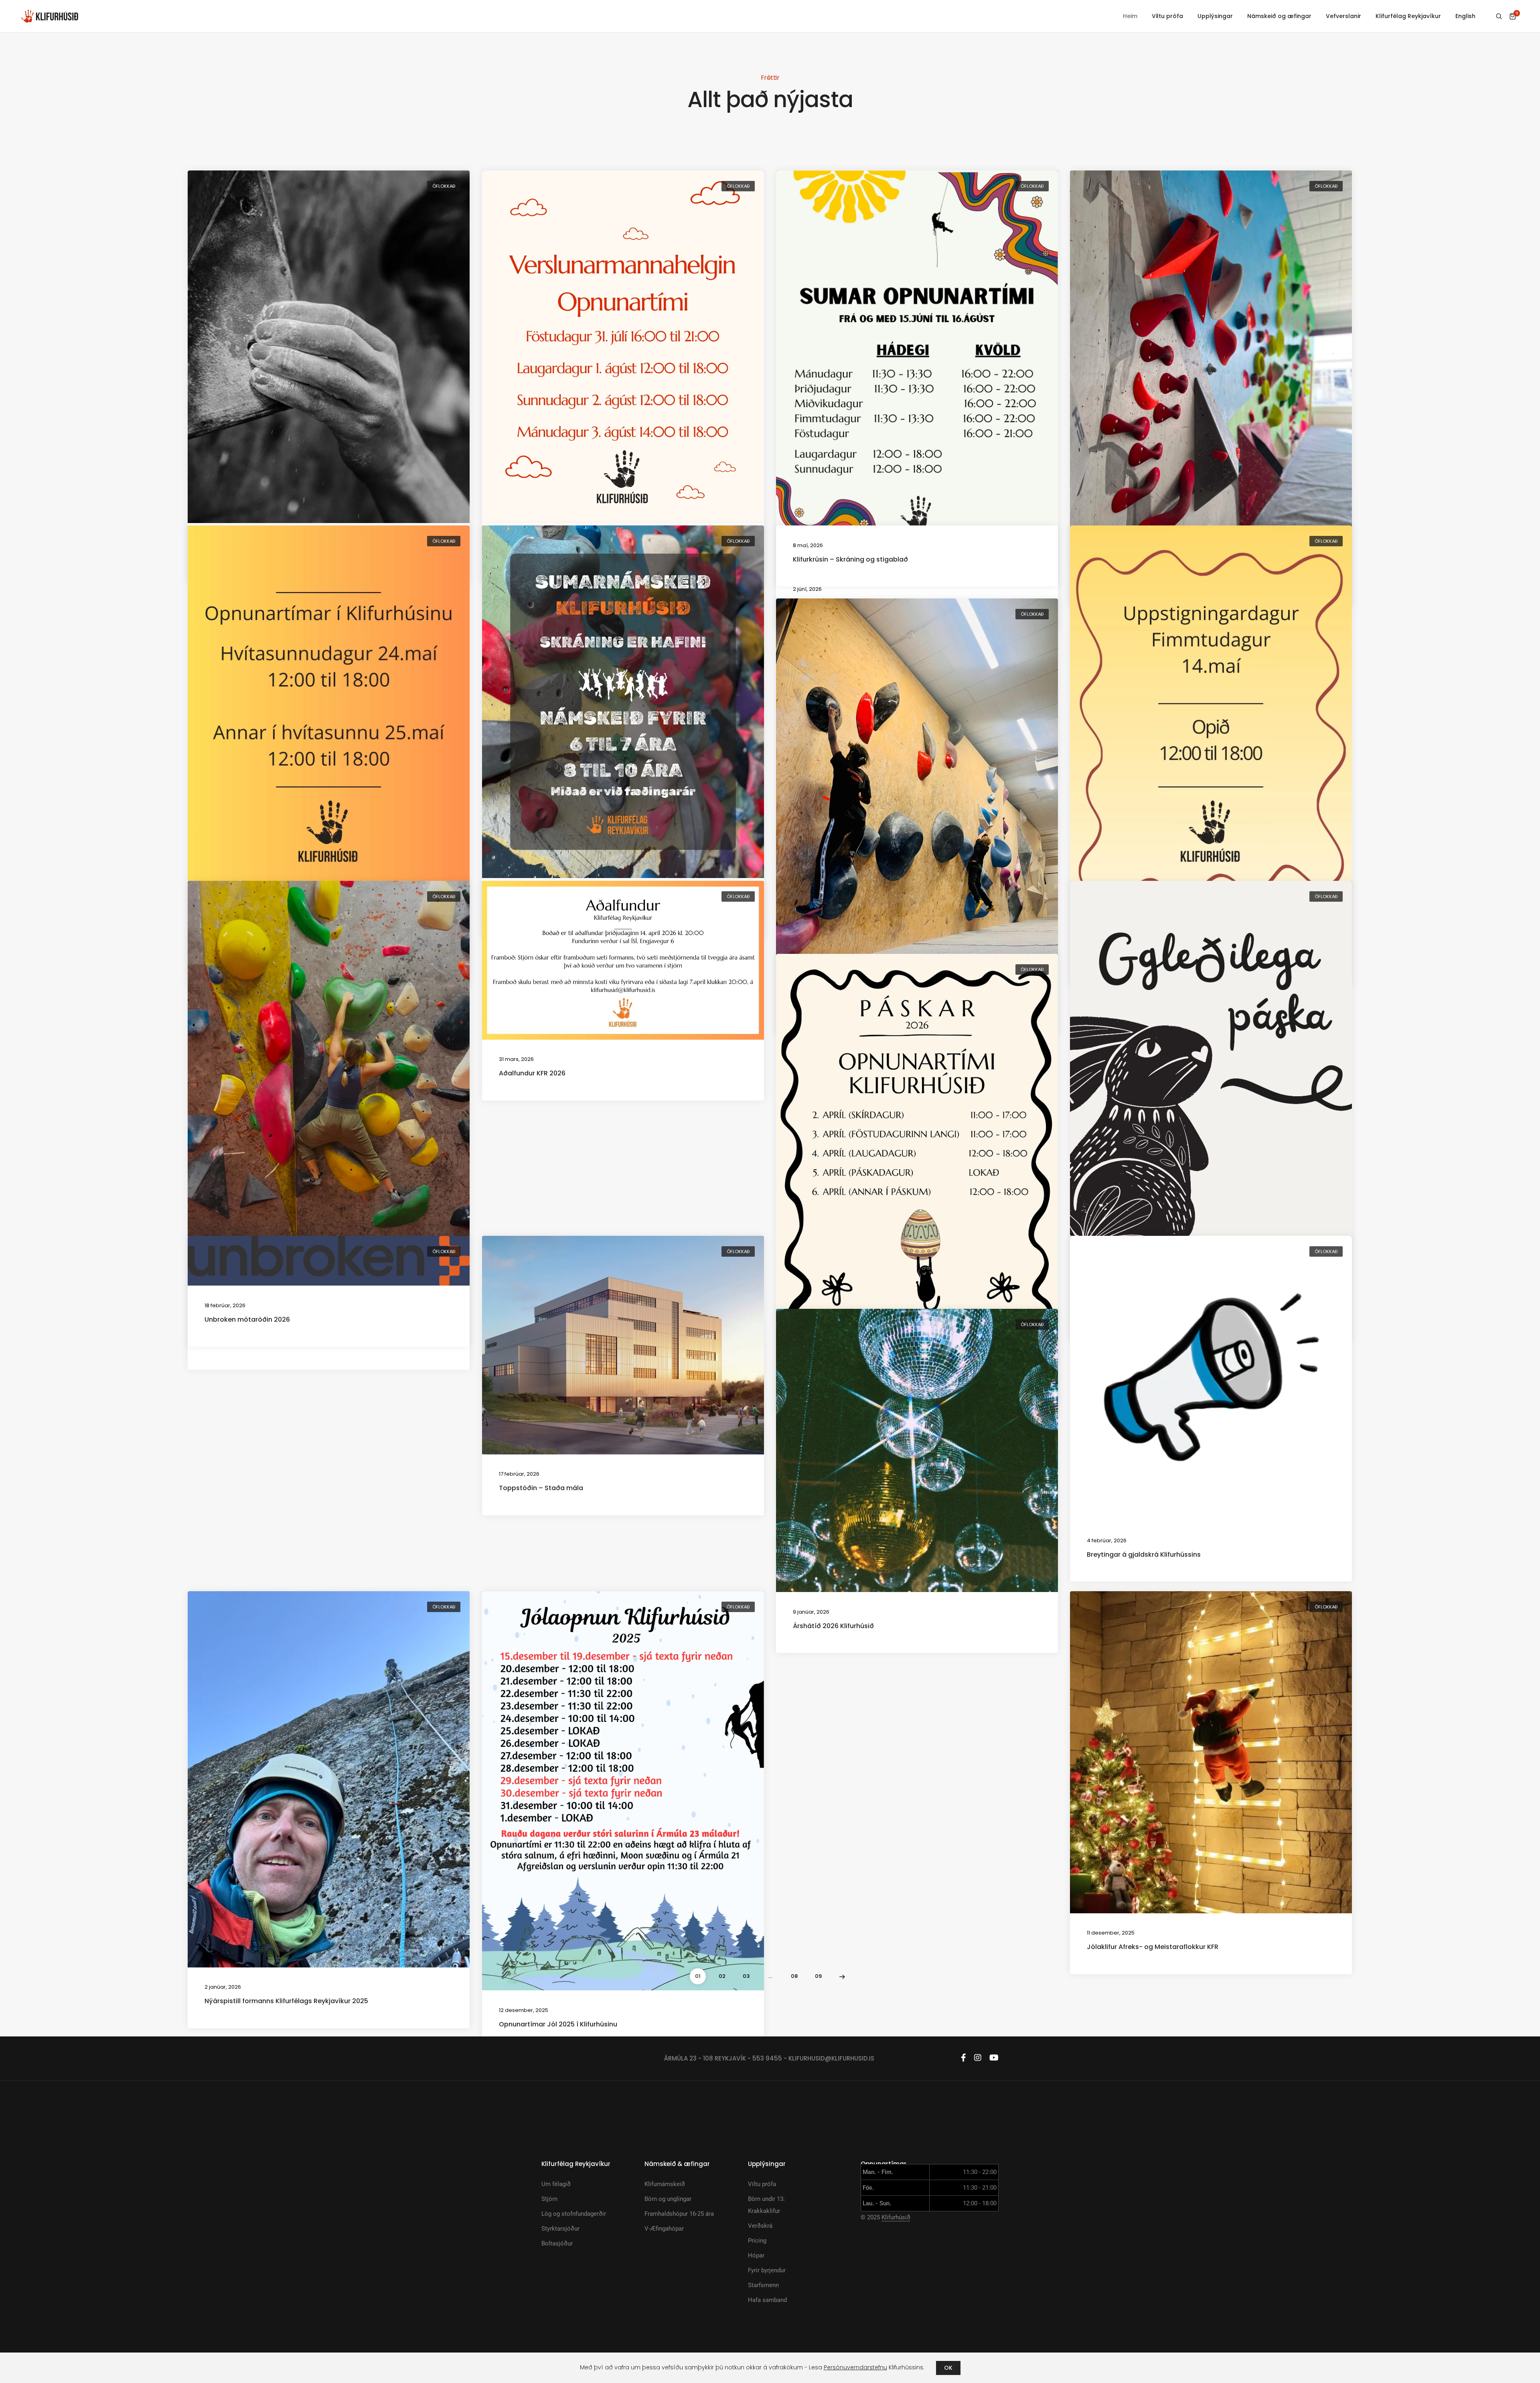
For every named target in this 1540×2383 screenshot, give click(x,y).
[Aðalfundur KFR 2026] (623, 960)
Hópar (756, 2255)
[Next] (842, 1976)
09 (818, 1976)
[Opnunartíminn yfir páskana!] (917, 1153)
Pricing (757, 2241)
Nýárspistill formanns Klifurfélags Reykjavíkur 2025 (286, 2001)
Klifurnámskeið (665, 2184)
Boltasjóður (557, 2243)
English (1465, 16)
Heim (1130, 16)
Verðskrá (760, 2226)
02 (722, 1976)
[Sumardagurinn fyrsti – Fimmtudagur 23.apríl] (329, 1095)
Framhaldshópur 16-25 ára (679, 2214)
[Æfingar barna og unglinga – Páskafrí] (1211, 1080)
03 (746, 1976)
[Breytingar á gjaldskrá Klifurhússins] (1211, 1378)
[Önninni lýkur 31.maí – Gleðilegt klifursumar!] (1211, 358)
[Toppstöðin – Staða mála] (623, 1345)
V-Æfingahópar (664, 2229)
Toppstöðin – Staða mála (541, 1488)
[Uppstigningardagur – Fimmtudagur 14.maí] (1211, 725)
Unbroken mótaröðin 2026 (247, 1319)
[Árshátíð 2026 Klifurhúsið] (917, 1450)
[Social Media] (964, 2058)
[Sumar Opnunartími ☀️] (917, 369)
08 (794, 1976)
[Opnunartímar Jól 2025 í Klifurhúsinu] (623, 1790)
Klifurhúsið (896, 2217)
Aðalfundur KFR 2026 (532, 1073)
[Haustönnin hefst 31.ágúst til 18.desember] (329, 347)
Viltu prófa (1167, 16)
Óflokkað (444, 186)
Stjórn (549, 2199)
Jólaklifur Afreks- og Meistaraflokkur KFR (1153, 1947)
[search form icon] (1499, 16)
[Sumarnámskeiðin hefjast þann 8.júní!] (623, 702)
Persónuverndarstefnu (855, 2367)
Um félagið (556, 2184)
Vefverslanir (1343, 16)
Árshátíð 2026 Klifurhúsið (833, 1626)
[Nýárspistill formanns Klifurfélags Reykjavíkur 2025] (329, 1779)
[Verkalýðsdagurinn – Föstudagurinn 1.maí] (917, 786)
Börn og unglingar (668, 2199)
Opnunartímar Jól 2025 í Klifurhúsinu (558, 2024)
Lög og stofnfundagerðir (574, 2214)
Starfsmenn (763, 2285)
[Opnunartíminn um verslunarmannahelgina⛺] (623, 347)
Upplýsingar (1215, 16)
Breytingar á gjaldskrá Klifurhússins (1144, 1555)
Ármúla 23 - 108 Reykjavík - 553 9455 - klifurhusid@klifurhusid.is (769, 2058)
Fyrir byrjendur (767, 2270)
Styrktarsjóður (560, 2229)
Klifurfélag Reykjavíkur (1408, 16)
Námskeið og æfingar (1279, 16)
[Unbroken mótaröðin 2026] (329, 1260)
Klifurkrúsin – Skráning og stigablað (850, 559)
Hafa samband (767, 2300)
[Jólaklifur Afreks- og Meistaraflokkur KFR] (1211, 1752)
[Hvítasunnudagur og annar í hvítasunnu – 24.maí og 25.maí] (329, 725)
